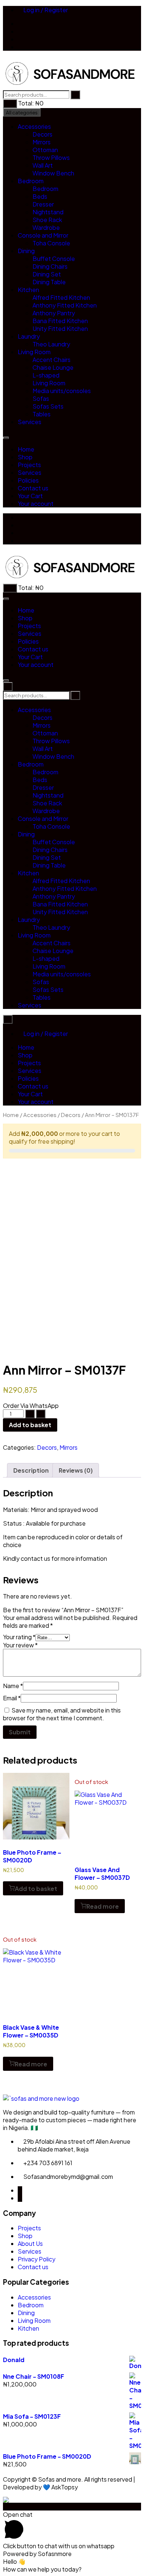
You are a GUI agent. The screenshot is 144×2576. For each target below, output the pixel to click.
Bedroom (31, 181)
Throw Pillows (51, 157)
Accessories (34, 126)
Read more (103, 1906)
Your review (20, 1645)
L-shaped (46, 375)
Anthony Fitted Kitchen (65, 305)
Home (26, 449)
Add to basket (30, 1425)
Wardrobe (46, 227)
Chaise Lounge (53, 367)
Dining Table (49, 282)
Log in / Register (45, 10)
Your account (36, 504)
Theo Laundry (51, 344)
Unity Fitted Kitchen (60, 328)
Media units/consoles (62, 391)
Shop (25, 457)
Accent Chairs (52, 360)
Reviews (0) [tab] (76, 1470)
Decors (42, 134)
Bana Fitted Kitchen (60, 321)
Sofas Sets (48, 406)
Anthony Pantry (54, 313)
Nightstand (48, 212)
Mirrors (42, 142)
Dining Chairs (50, 266)
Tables (42, 414)
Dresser (43, 204)
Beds (40, 196)
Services (30, 422)
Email (12, 1698)
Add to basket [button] (36, 1889)
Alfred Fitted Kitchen (61, 297)
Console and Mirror (43, 235)
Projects (29, 465)
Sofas (41, 398)
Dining (26, 251)
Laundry (29, 336)
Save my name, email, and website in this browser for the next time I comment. (62, 1714)
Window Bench (53, 173)
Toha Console (51, 243)
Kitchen (28, 290)
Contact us (33, 488)
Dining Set (47, 274)
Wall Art (43, 165)
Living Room (34, 352)
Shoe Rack (47, 220)
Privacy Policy (37, 2259)
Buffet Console (54, 259)
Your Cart (30, 496)
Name (13, 1686)
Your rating (19, 1637)
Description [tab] (31, 1470)
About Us (30, 2243)
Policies (28, 480)
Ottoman (45, 150)
